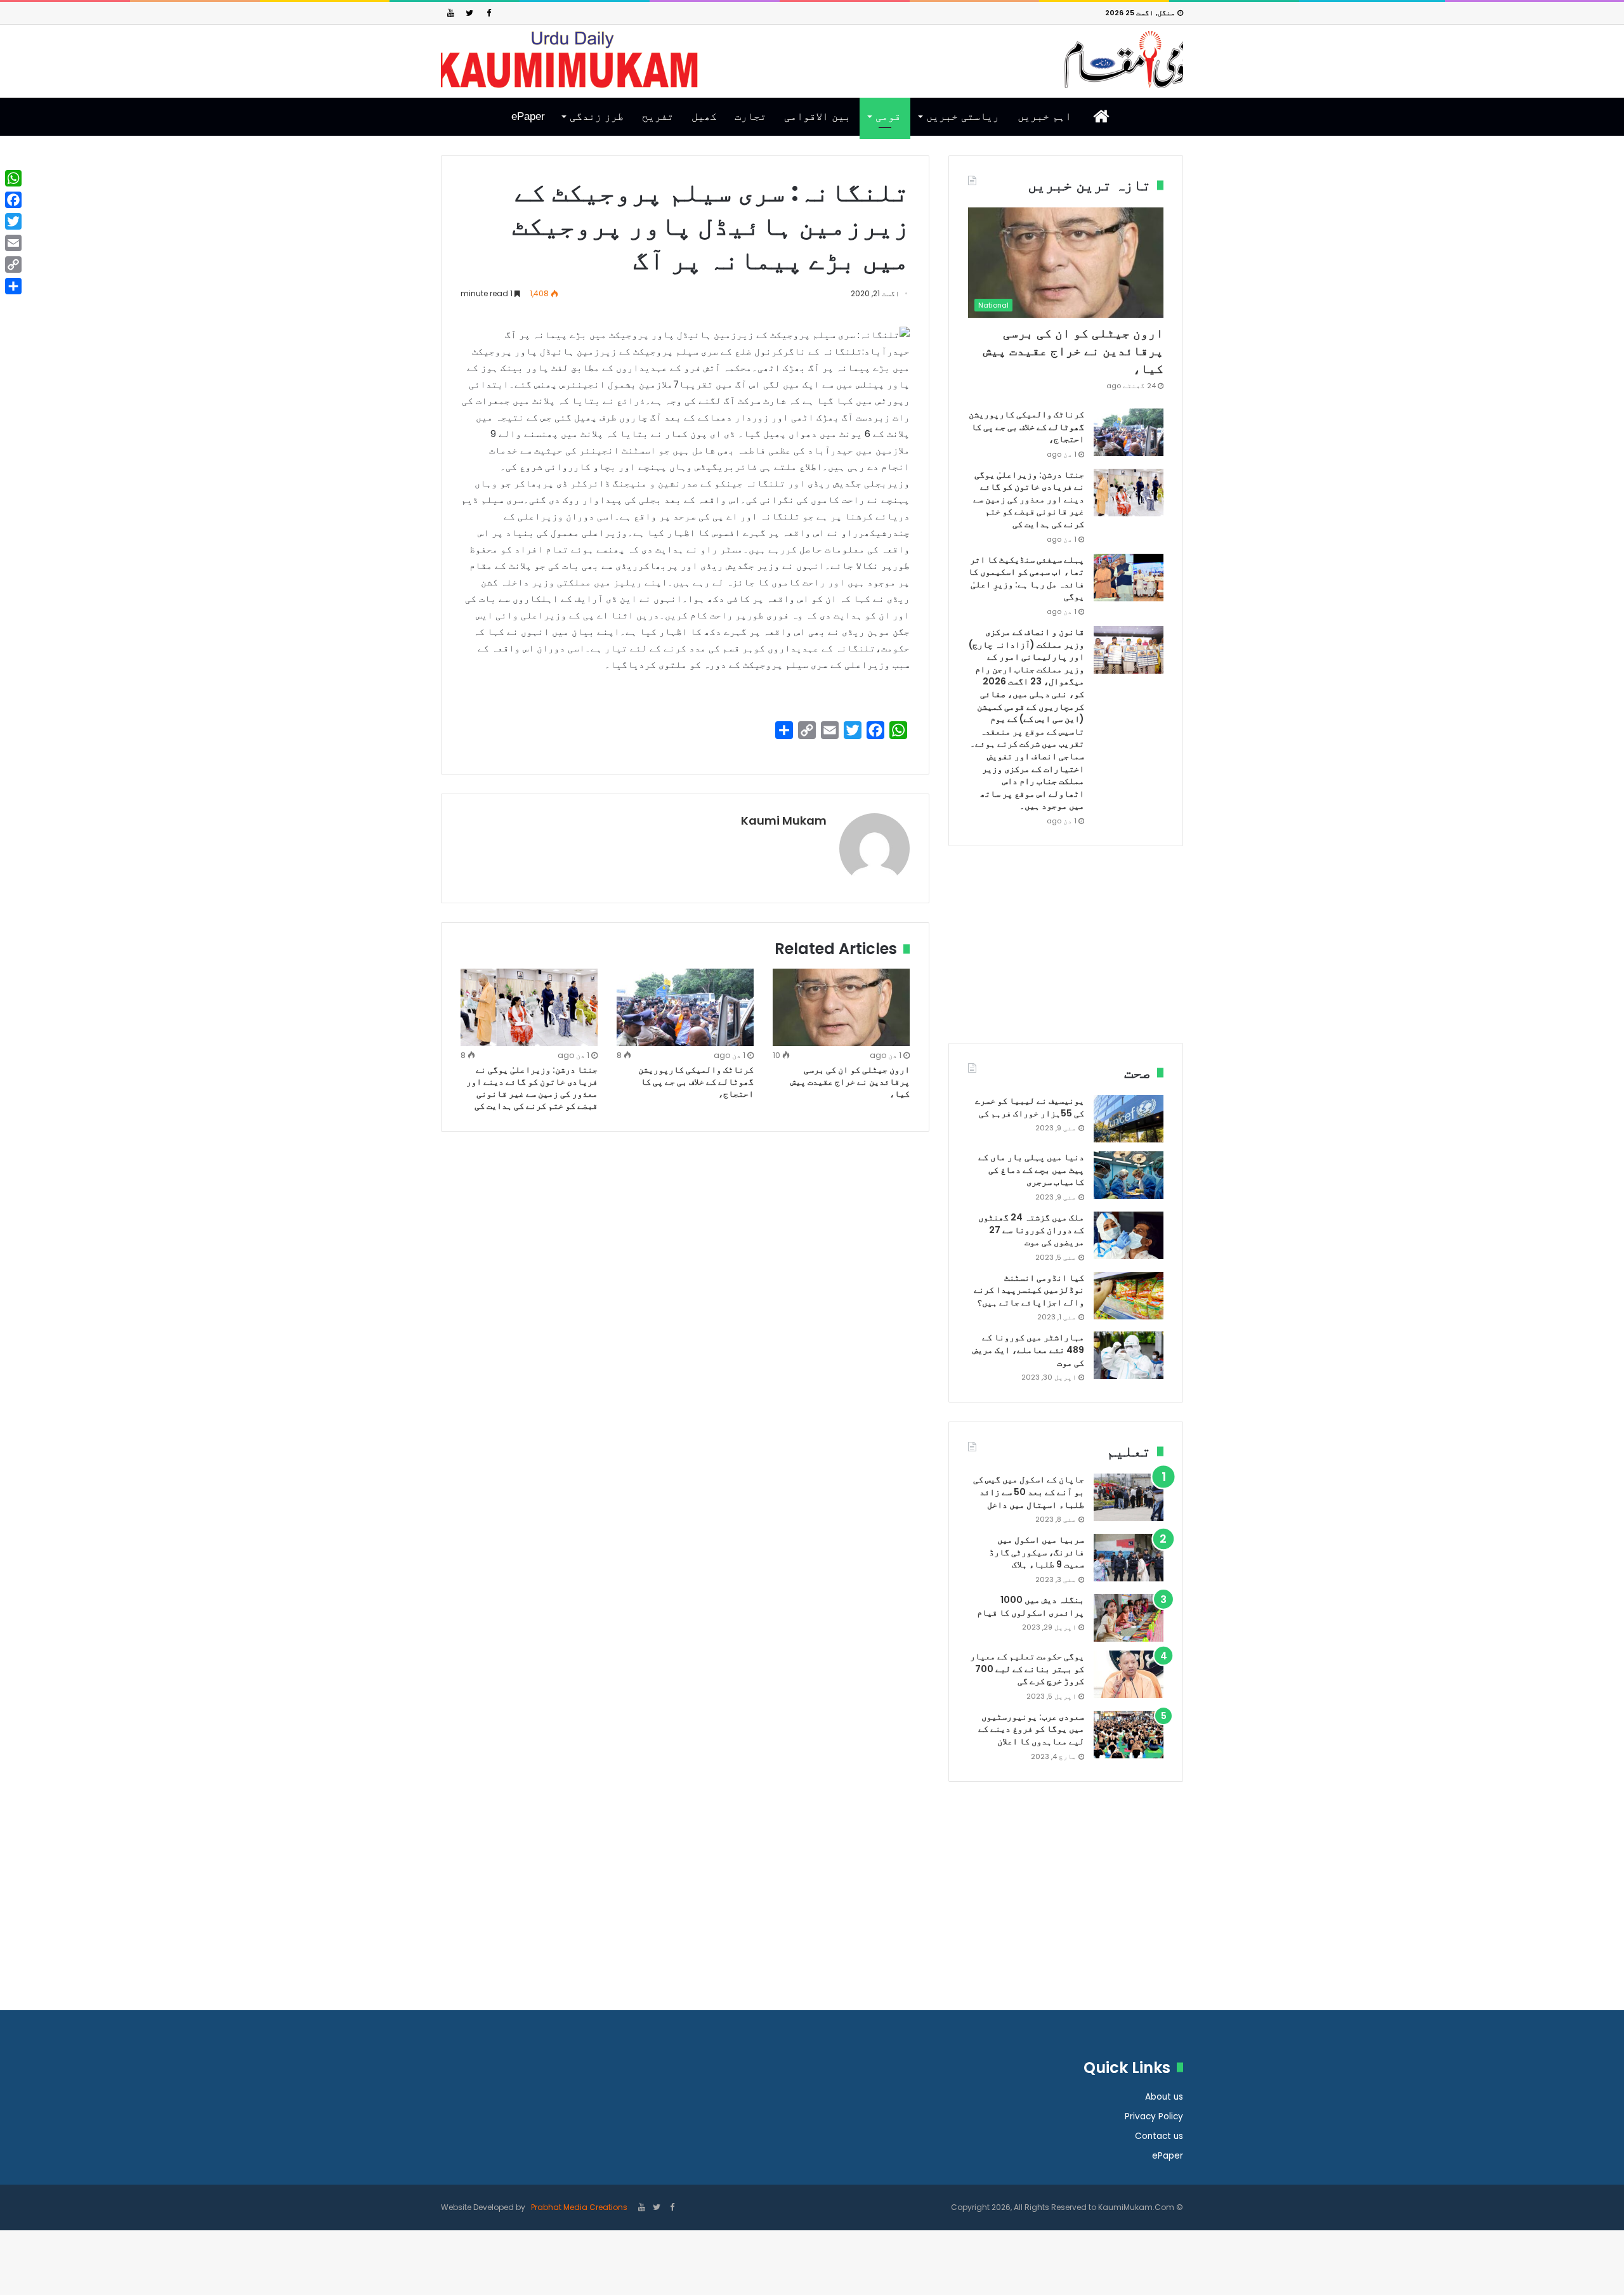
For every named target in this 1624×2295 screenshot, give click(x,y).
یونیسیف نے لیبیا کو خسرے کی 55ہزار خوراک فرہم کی (1030, 1107)
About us (1164, 2097)
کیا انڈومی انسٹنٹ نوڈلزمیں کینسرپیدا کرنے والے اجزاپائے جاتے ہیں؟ (1029, 1290)
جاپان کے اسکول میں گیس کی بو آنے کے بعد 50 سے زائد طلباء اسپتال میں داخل (1029, 1492)
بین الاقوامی (817, 116)
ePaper (528, 116)
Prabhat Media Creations (578, 2207)
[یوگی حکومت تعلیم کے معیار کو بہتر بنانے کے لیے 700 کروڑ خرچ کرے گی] (1129, 1674)
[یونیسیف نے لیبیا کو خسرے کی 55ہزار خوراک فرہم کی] (1129, 1119)
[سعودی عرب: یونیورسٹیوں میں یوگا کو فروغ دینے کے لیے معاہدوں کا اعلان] (1129, 1735)
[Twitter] (469, 13)
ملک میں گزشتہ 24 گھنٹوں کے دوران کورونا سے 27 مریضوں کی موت (1031, 1230)
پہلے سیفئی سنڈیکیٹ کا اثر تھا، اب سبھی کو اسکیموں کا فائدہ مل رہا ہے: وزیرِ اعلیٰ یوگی (1026, 578)
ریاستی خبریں (963, 116)
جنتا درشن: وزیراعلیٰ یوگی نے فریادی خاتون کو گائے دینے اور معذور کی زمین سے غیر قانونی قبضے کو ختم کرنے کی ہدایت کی (532, 1088)
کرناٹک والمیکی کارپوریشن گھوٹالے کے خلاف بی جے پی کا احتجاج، (696, 1082)
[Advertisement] (1066, 954)
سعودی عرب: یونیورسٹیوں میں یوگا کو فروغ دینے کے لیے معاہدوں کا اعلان (1031, 1729)
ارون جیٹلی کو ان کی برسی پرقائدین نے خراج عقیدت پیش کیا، (850, 1082)
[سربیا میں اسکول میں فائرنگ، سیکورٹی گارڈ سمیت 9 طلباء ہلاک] (1129, 1558)
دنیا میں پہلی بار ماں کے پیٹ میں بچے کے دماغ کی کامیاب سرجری (1031, 1169)
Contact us (1159, 2136)
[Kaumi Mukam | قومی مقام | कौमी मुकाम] (812, 60)
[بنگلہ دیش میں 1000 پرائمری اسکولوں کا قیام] (1129, 1618)
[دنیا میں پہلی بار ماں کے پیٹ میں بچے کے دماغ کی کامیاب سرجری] (1129, 1175)
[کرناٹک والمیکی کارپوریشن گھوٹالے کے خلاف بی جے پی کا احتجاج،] (685, 1007)
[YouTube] (450, 13)
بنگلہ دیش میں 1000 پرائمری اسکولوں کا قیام (1031, 1606)
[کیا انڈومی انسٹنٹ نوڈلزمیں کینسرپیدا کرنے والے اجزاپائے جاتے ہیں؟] (1129, 1296)
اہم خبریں (1044, 116)
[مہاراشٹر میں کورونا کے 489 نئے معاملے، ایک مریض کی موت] (1129, 1355)
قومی (888, 116)
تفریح (658, 116)
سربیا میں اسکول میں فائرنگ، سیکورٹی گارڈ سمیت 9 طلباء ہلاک (1037, 1552)
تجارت (750, 116)
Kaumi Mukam (784, 821)
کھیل (704, 116)
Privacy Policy (1154, 2116)
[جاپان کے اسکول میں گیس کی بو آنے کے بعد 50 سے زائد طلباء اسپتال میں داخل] (1129, 1497)
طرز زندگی (597, 116)
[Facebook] (488, 13)
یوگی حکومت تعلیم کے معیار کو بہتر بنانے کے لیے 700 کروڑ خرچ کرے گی (1027, 1669)
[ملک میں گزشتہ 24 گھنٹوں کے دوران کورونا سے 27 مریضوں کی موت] (1129, 1235)
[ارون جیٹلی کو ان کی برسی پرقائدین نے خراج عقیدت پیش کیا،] (841, 1007)
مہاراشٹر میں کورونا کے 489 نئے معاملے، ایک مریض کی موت (1028, 1350)
